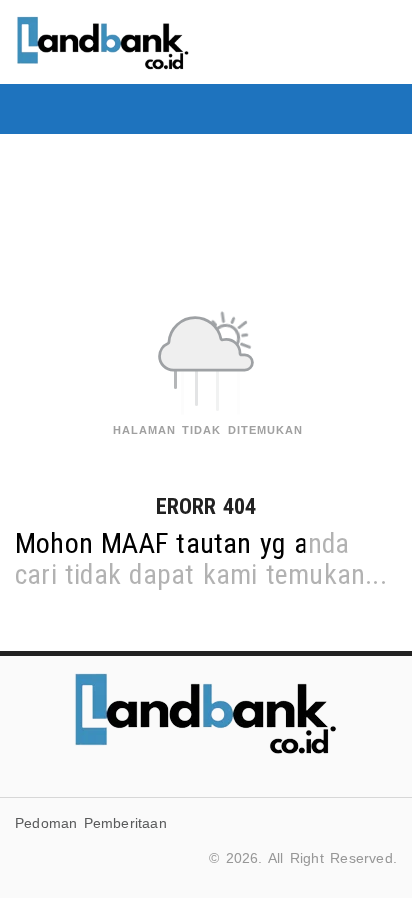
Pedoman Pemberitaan (91, 823)
